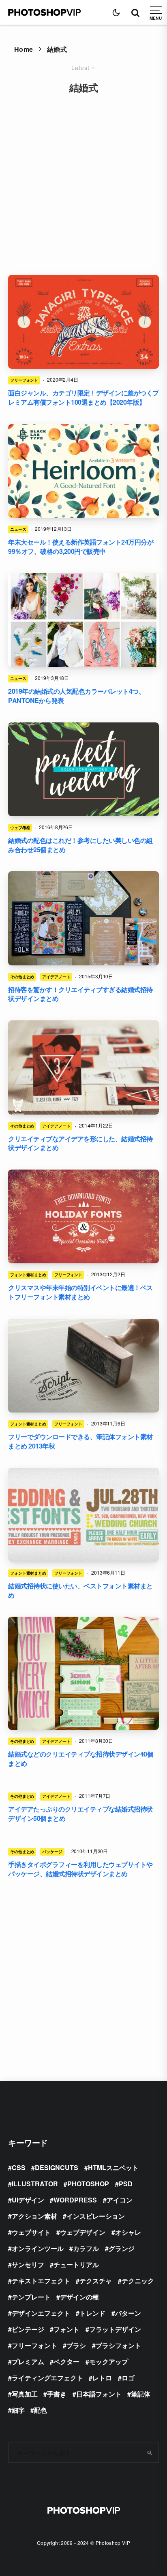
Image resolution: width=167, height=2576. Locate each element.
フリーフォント (24, 380)
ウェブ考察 (20, 828)
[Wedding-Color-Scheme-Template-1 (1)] (83, 769)
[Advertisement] (83, 179)
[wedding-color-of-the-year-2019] (83, 620)
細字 (18, 2410)
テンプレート (31, 2297)
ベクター (66, 2362)
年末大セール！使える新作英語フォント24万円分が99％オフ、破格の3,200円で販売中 (81, 547)
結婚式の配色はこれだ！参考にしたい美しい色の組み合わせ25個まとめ (80, 845)
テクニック (138, 2281)
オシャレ (128, 2232)
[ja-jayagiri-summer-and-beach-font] (83, 322)
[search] (150, 2453)
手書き (57, 2394)
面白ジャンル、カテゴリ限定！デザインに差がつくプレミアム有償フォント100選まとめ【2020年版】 (83, 398)
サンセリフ (28, 2265)
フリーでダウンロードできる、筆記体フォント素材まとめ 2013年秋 (80, 1441)
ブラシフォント (118, 2345)
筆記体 (141, 2394)
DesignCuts (57, 2167)
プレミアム (28, 2362)
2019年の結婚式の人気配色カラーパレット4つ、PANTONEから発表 (76, 696)
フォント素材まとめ (28, 1275)
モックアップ (109, 2362)
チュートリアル (76, 2265)
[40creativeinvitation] (83, 1673)
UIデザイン (28, 2200)
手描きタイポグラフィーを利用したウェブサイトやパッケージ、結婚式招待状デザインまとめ (80, 1869)
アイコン (120, 2200)
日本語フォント (99, 2394)
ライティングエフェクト (47, 2378)
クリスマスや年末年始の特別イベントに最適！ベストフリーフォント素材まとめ (80, 1292)
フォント (66, 2329)
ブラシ (76, 2345)
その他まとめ (22, 977)
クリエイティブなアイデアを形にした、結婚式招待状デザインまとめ (80, 1143)
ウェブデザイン (83, 2232)
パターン (128, 2313)
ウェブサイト (31, 2232)
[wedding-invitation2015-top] (83, 918)
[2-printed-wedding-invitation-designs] (83, 1067)
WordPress (75, 2200)
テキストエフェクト (41, 2281)
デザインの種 (79, 2297)
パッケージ (52, 1852)
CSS (19, 2167)
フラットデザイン (115, 2329)
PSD (126, 2184)
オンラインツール (38, 2248)
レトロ (102, 2378)
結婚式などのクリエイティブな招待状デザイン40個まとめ (81, 1759)
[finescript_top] (83, 1366)
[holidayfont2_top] (83, 1216)
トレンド (92, 2313)
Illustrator (35, 2184)
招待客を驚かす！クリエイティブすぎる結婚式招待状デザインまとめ (80, 994)
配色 (41, 2410)
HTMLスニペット (113, 2167)
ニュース (18, 529)
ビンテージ (28, 2329)
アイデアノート (56, 977)
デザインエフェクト (41, 2313)
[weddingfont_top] (83, 1515)
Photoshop (88, 2184)
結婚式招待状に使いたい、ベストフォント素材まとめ (80, 1591)
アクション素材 (34, 2216)
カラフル (86, 2248)
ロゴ (128, 2378)
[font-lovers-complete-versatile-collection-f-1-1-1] (83, 471)
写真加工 (25, 2394)
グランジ (122, 2248)
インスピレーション (96, 2216)
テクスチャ (96, 2281)
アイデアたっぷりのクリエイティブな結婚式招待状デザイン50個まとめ (80, 1814)
